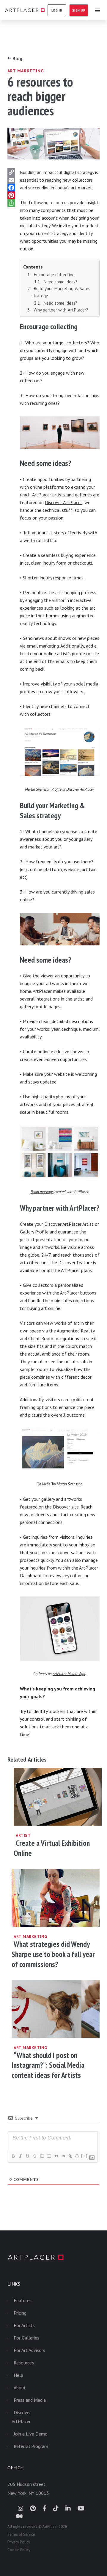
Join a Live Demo (31, 2434)
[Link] (70, 2156)
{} (77, 2156)
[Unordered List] (49, 2156)
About (20, 2388)
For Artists (24, 2325)
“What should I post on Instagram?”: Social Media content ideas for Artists (48, 2065)
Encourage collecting (54, 275)
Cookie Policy (19, 2550)
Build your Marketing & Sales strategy (61, 292)
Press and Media (30, 2400)
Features (23, 2300)
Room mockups (42, 1192)
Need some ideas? (60, 282)
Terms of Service (21, 2534)
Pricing (20, 2313)
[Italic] (20, 2156)
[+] (84, 2156)
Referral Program (31, 2446)
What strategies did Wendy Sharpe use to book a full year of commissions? (53, 1954)
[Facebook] (12, 188)
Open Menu (97, 10)
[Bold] (13, 2156)
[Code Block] (63, 2156)
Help (18, 2375)
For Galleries (26, 2338)
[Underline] (27, 2156)
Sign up (79, 10)
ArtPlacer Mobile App (69, 1674)
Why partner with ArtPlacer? (61, 310)
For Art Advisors (29, 2350)
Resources (24, 2363)
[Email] (12, 180)
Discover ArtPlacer (63, 502)
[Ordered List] (42, 2156)
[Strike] (34, 2156)
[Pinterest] (12, 195)
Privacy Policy (19, 2542)
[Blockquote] (56, 2156)
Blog (15, 58)
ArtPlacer (25, 10)
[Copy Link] (12, 172)
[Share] (12, 203)
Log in (57, 10)
